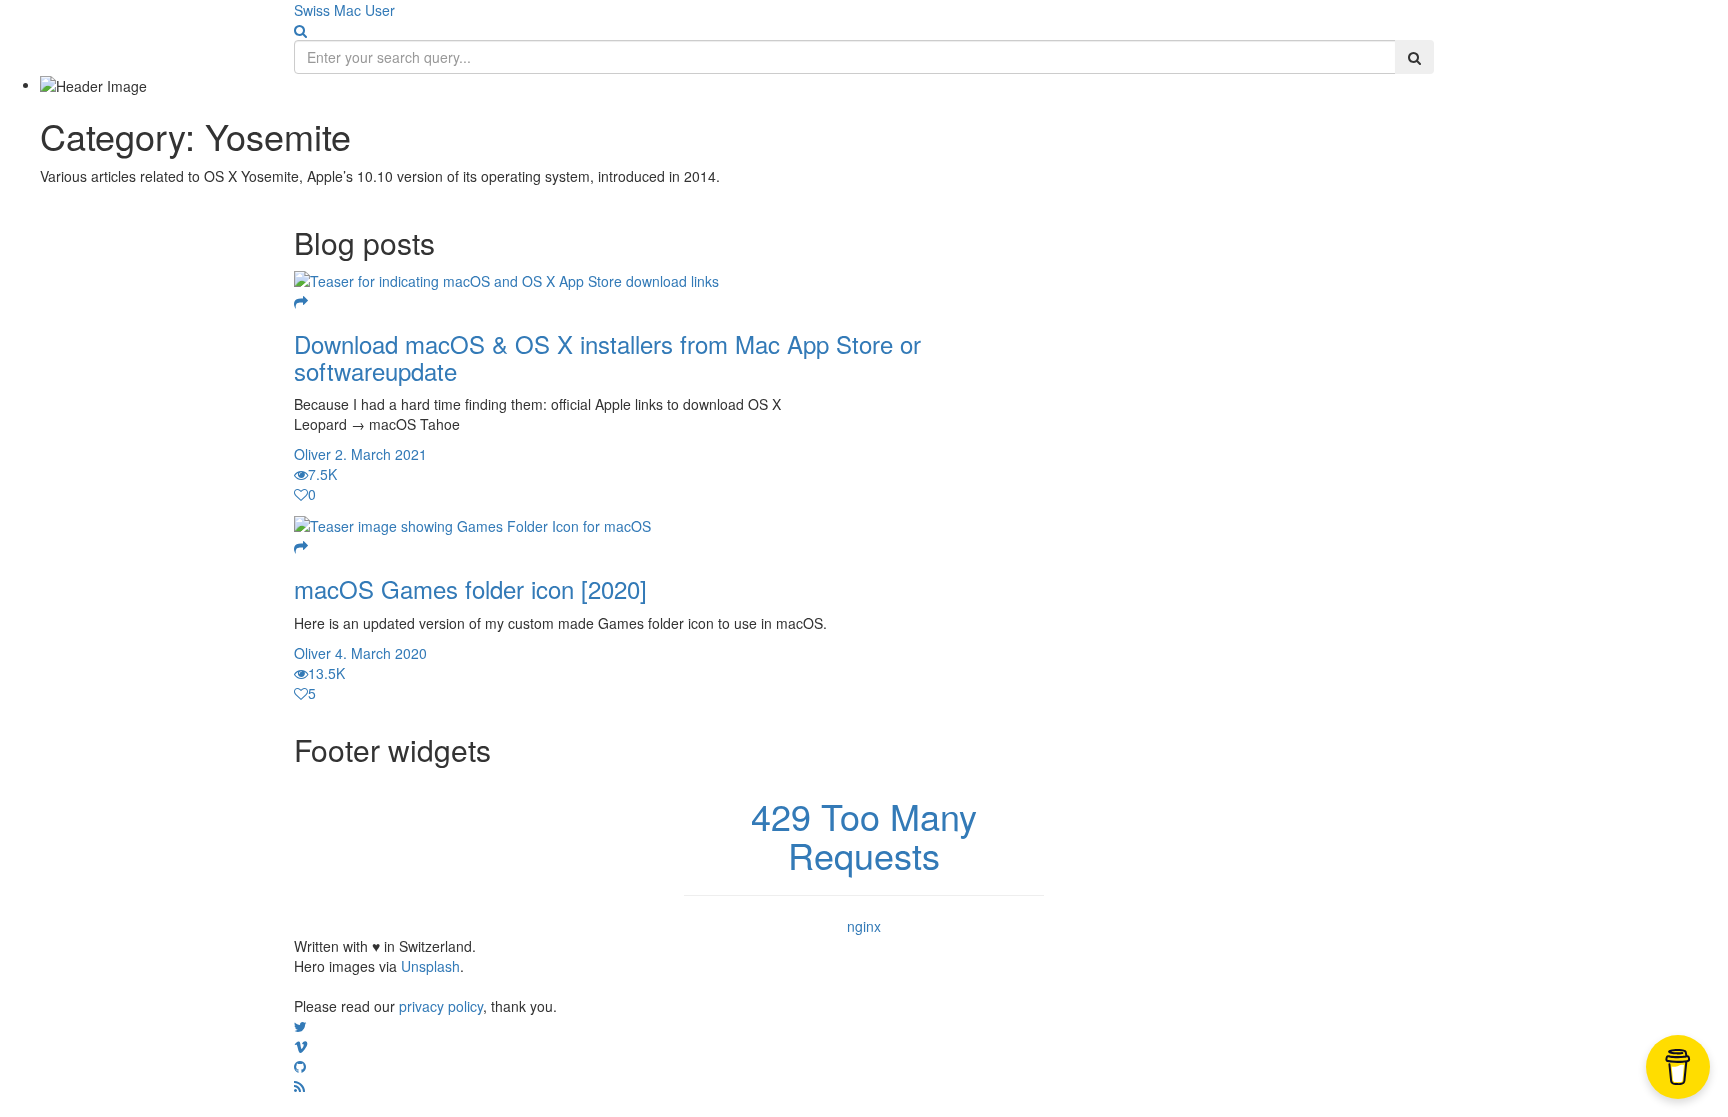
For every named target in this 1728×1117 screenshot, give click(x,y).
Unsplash (430, 966)
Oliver (312, 454)
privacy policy (441, 1006)
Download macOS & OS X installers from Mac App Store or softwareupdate (607, 356)
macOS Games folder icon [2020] (470, 588)
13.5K (326, 673)
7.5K (322, 474)
